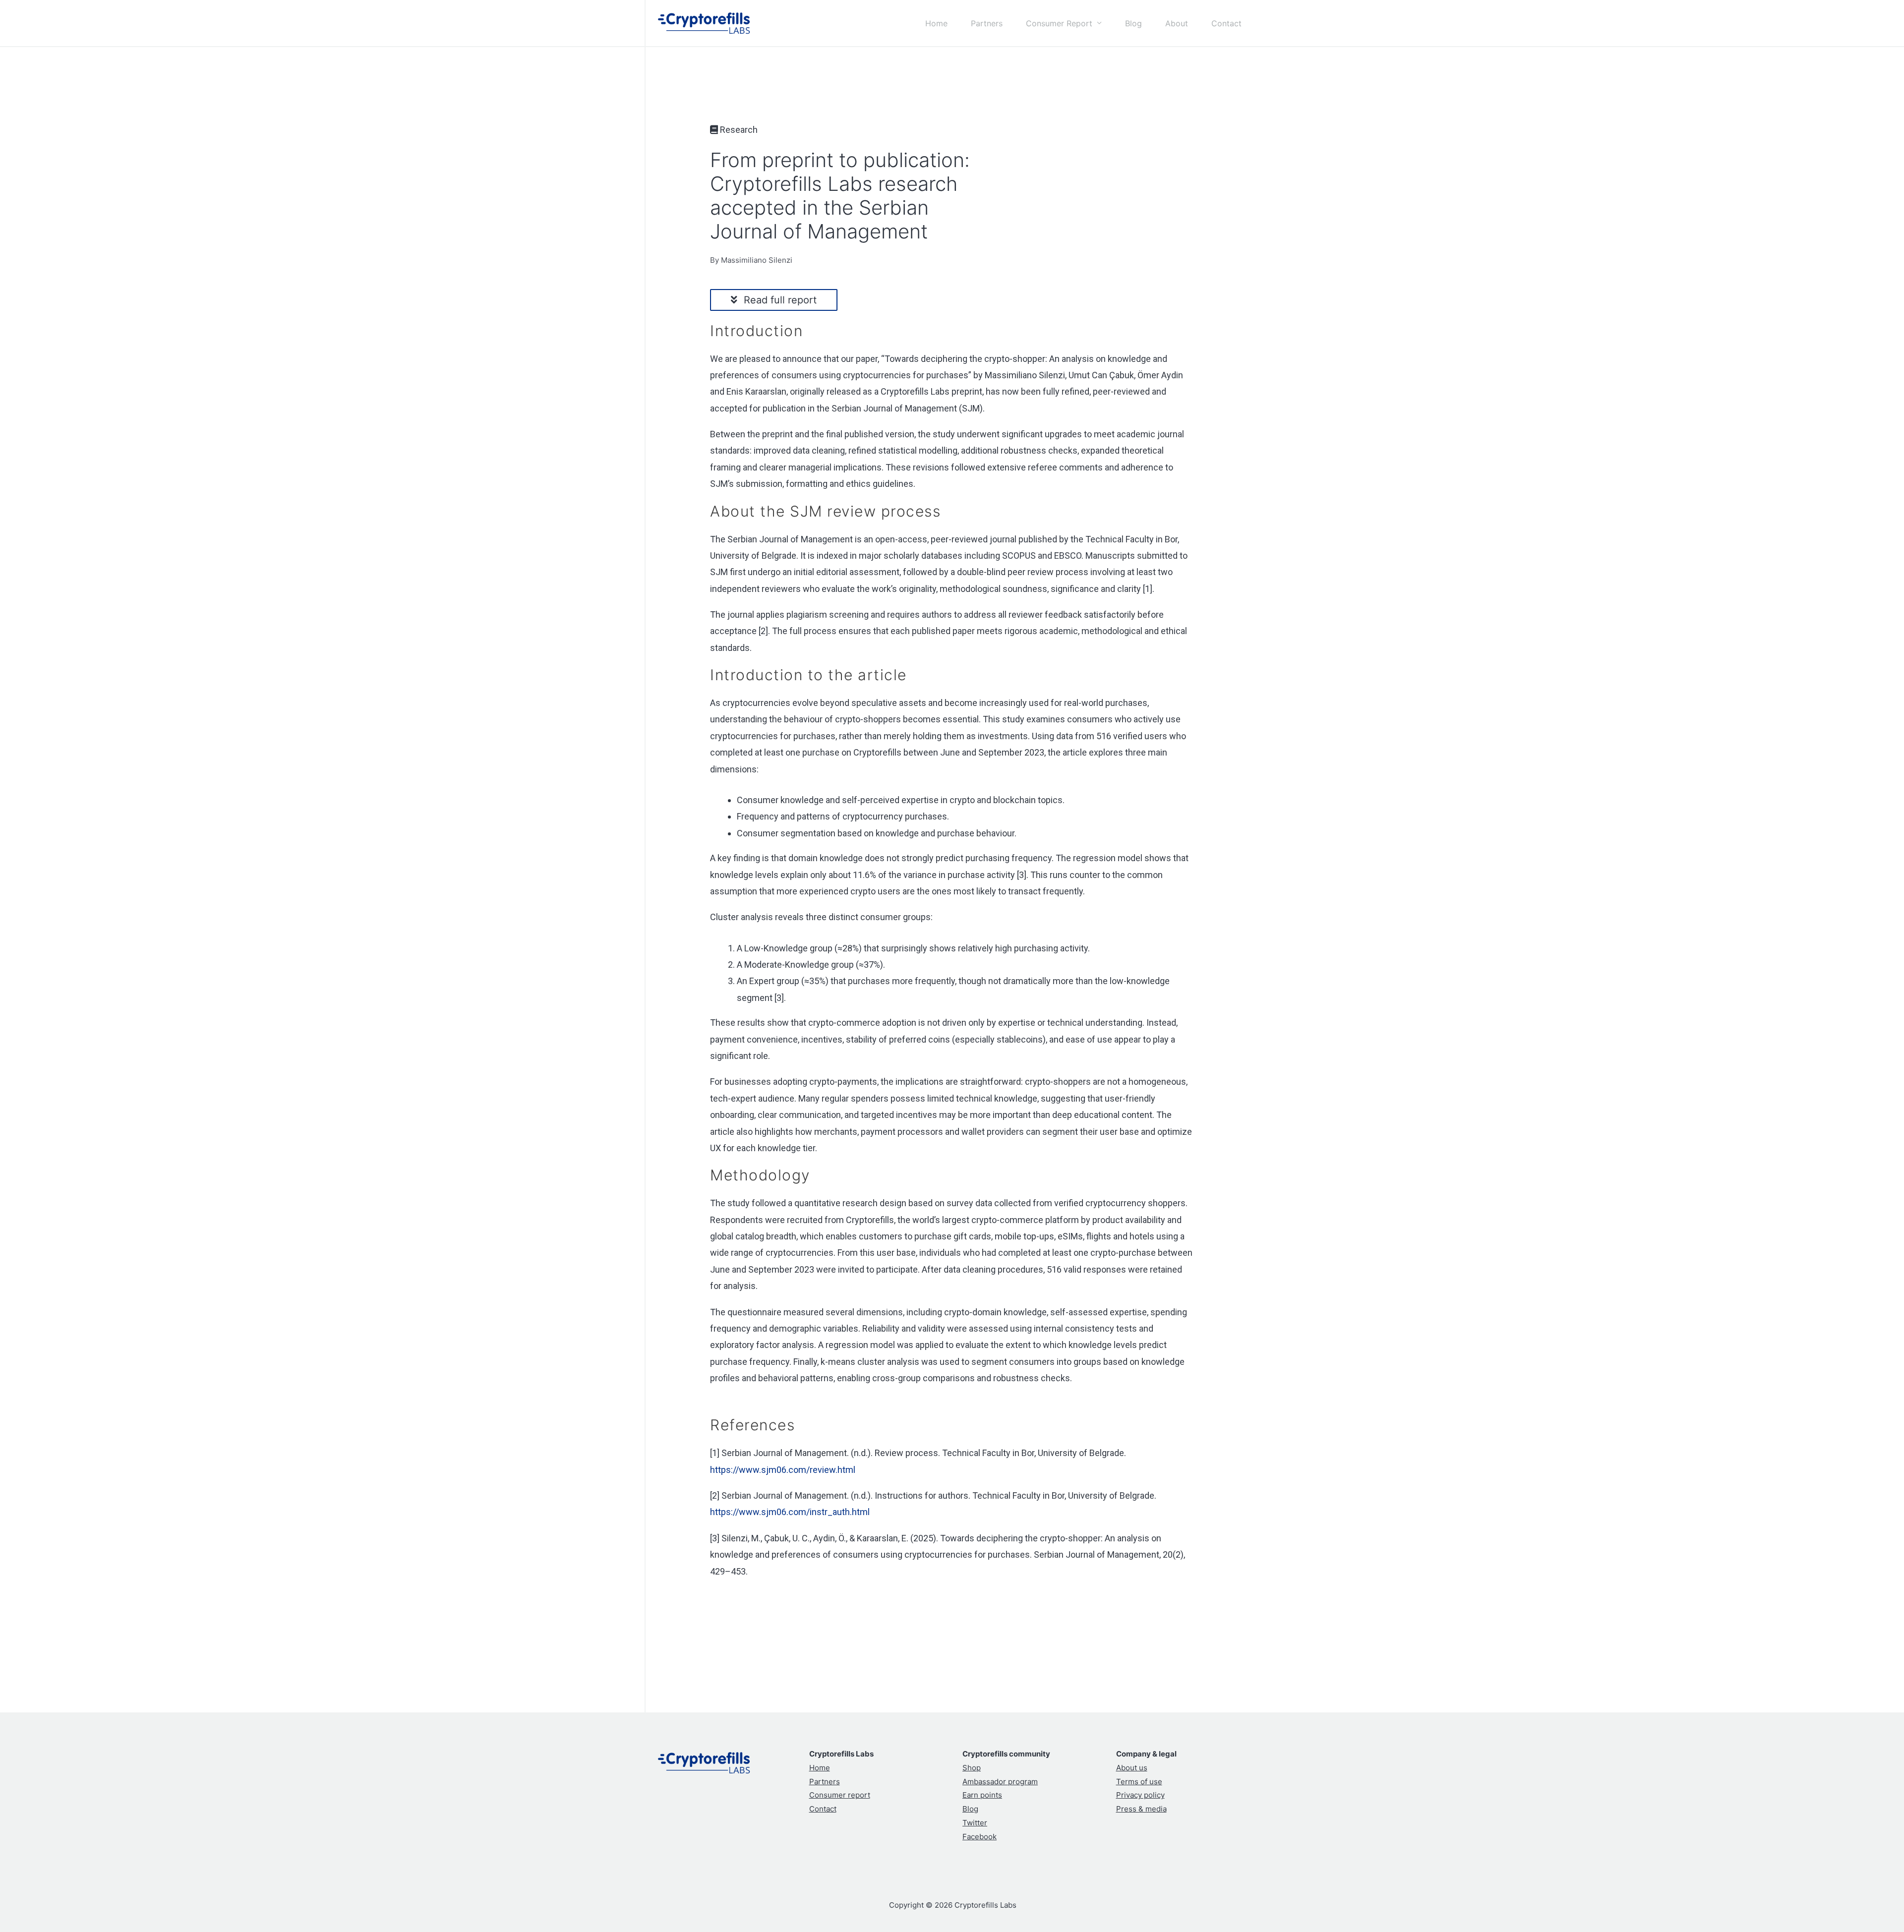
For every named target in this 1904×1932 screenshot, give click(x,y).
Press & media (1141, 1809)
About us (1132, 1768)
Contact (1226, 23)
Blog (1133, 23)
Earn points (982, 1795)
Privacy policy (1140, 1795)
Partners (987, 23)
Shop (972, 1768)
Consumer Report (1059, 23)
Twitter (975, 1823)
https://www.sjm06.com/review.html (783, 1470)
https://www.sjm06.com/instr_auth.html (790, 1512)
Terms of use (1139, 1782)
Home (936, 23)
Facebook (980, 1837)
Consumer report (840, 1795)
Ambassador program (1000, 1782)
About (1177, 23)
